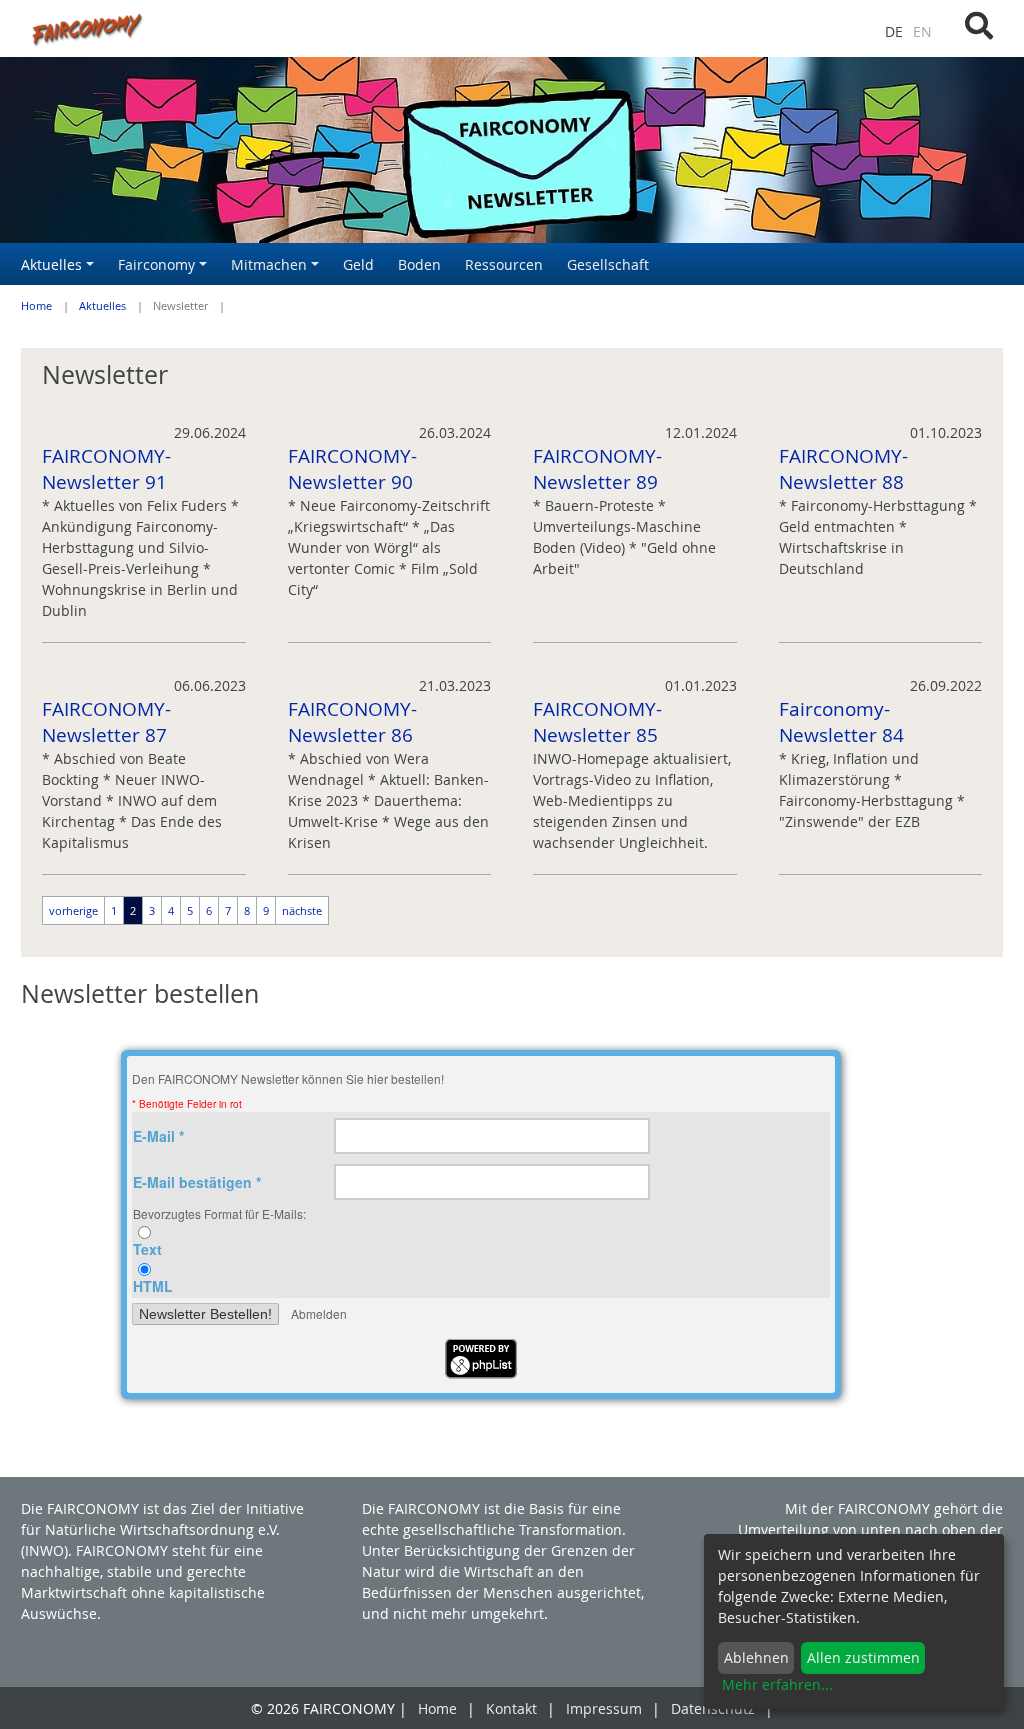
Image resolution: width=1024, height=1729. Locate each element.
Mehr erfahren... (777, 1684)
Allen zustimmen (863, 1657)
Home (36, 306)
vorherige (73, 910)
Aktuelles (102, 306)
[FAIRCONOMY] (341, 28)
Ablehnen (756, 1657)
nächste (302, 910)
